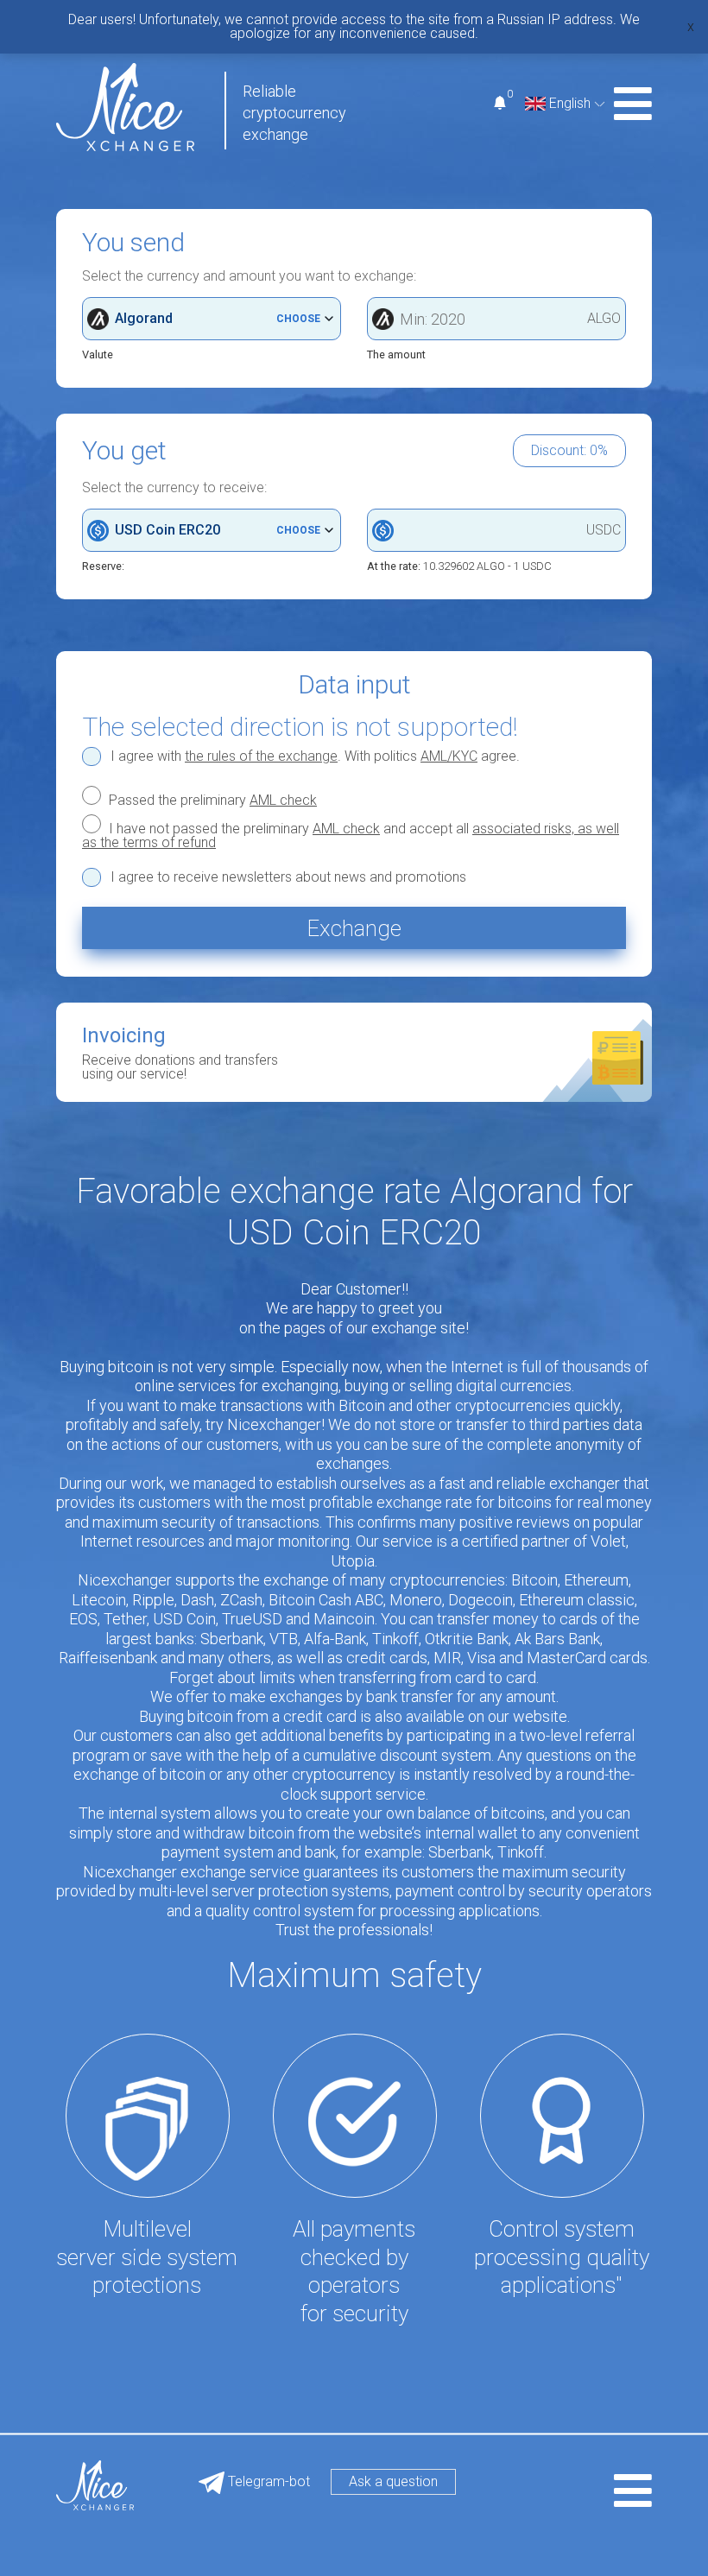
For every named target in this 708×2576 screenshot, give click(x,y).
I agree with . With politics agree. (315, 756)
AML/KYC (449, 756)
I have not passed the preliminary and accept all (351, 835)
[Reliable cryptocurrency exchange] (125, 106)
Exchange (354, 928)
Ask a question (393, 2481)
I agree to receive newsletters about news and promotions (288, 877)
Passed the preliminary (211, 800)
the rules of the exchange (261, 756)
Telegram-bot (267, 2481)
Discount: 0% (569, 450)
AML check (283, 800)
